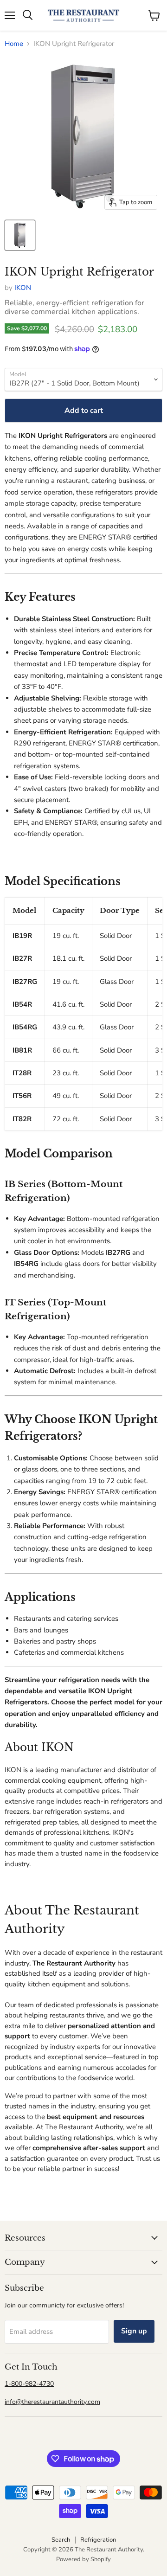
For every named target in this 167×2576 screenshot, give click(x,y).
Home (14, 44)
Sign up (134, 2331)
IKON (23, 288)
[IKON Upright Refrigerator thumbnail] (20, 235)
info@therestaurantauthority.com (52, 2402)
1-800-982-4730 (29, 2384)
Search (61, 2540)
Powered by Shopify (83, 2559)
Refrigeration (98, 2540)
